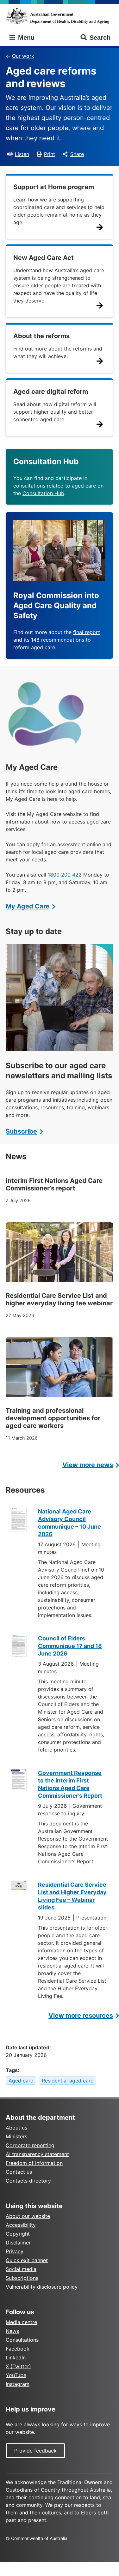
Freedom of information (34, 2163)
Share (77, 154)
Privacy (15, 2251)
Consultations (22, 2340)
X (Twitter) (18, 2366)
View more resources (81, 2016)
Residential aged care (68, 2081)
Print (50, 154)
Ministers (16, 2136)
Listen (22, 154)
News (12, 2331)
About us (16, 2128)
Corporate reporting (30, 2145)
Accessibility (21, 2225)
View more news (88, 1465)
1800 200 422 (65, 875)
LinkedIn (16, 2357)
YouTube (16, 2375)
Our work (23, 56)
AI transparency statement (37, 2154)
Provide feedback (35, 2451)
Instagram (18, 2384)
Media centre (21, 2322)
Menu (25, 38)
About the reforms (41, 336)
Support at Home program (54, 187)
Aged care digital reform (51, 392)
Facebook (18, 2349)
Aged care (21, 2081)
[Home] (59, 16)
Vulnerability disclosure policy (42, 2287)
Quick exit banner (27, 2260)
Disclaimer (18, 2243)
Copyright (18, 2234)
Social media (21, 2269)
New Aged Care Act (44, 258)
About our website (28, 2216)
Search (100, 38)
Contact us (19, 2172)
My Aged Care (28, 906)
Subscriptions (22, 2278)
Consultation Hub (43, 493)
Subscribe (21, 1131)
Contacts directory (28, 2181)
